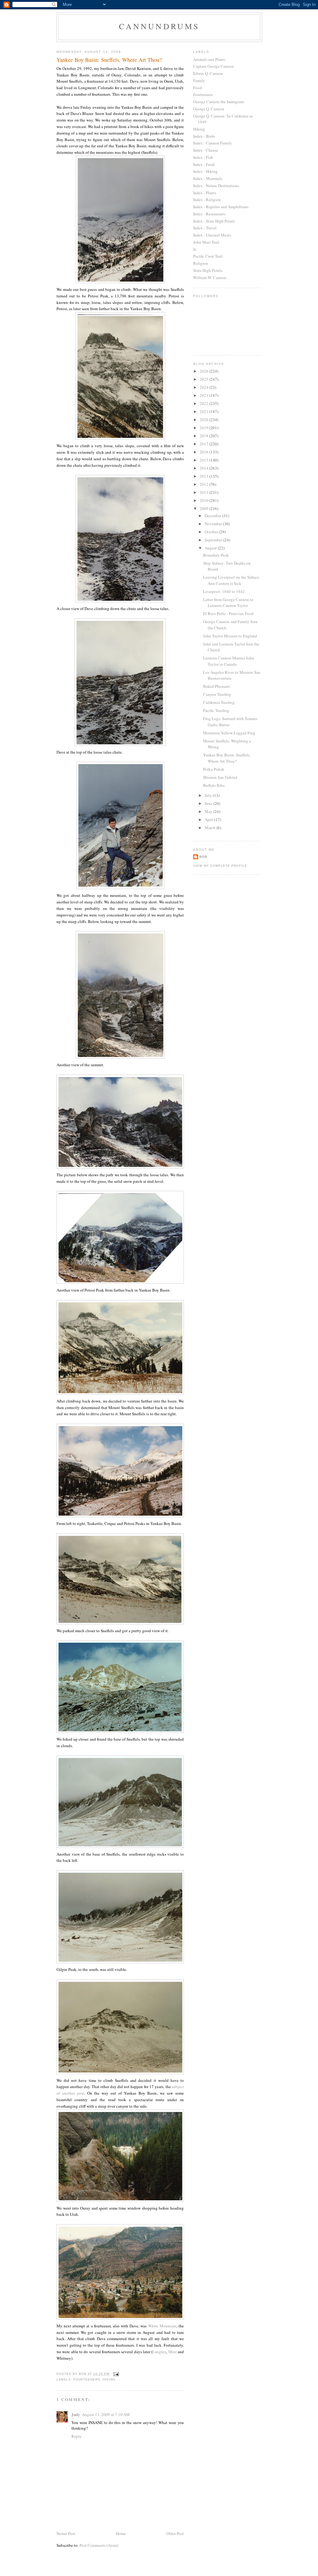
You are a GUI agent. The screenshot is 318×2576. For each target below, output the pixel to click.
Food (198, 88)
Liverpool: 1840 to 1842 (224, 591)
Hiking (109, 2379)
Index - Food (204, 164)
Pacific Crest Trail (208, 256)
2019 (204, 428)
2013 (204, 476)
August (211, 548)
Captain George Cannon (214, 66)
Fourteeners (87, 2379)
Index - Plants (205, 193)
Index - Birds (204, 136)
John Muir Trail (206, 242)
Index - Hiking (205, 171)
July (209, 795)
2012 (204, 484)
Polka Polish (214, 769)
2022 (204, 403)
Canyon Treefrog (217, 694)
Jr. (195, 249)
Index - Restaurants (209, 214)
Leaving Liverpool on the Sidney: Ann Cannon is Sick (232, 580)
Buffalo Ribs (214, 785)
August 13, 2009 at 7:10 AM (106, 2414)
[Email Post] (116, 2374)
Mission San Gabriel (220, 777)
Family (199, 80)
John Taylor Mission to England (230, 636)
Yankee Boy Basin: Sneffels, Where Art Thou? (227, 758)
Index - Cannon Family (213, 143)
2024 (204, 387)
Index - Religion (207, 200)
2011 (204, 492)
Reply (77, 2436)
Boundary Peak (216, 555)
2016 (204, 452)
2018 (204, 436)
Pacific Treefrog (216, 710)
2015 (204, 460)
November (214, 524)
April (209, 820)
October (212, 532)
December (214, 516)
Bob (203, 857)
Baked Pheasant (216, 686)
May (209, 811)
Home (121, 2533)
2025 (204, 379)
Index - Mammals (208, 178)
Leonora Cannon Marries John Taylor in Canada (229, 661)
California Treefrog (219, 702)
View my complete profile (220, 866)
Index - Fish (203, 157)
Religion (201, 263)
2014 (204, 468)
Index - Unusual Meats (212, 235)
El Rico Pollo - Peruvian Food (228, 613)
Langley (159, 2352)
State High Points (208, 270)
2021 (204, 411)
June (209, 803)
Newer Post (66, 2533)
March (211, 828)
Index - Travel (205, 228)
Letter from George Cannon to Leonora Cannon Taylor (228, 603)
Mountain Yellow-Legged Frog (229, 733)
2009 (204, 508)
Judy (76, 2414)
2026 (204, 371)
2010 (204, 500)
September (214, 540)
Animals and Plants (209, 59)
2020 (204, 420)
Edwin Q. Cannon (208, 73)
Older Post (175, 2533)
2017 (204, 444)
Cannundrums (159, 26)
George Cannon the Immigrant (219, 102)
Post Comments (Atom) (99, 2545)
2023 (204, 395)
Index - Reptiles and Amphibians (221, 207)
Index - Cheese (206, 150)
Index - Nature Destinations (216, 186)
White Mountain (162, 2326)
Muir (173, 2352)
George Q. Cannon (209, 109)
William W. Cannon (210, 278)
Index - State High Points (214, 221)
